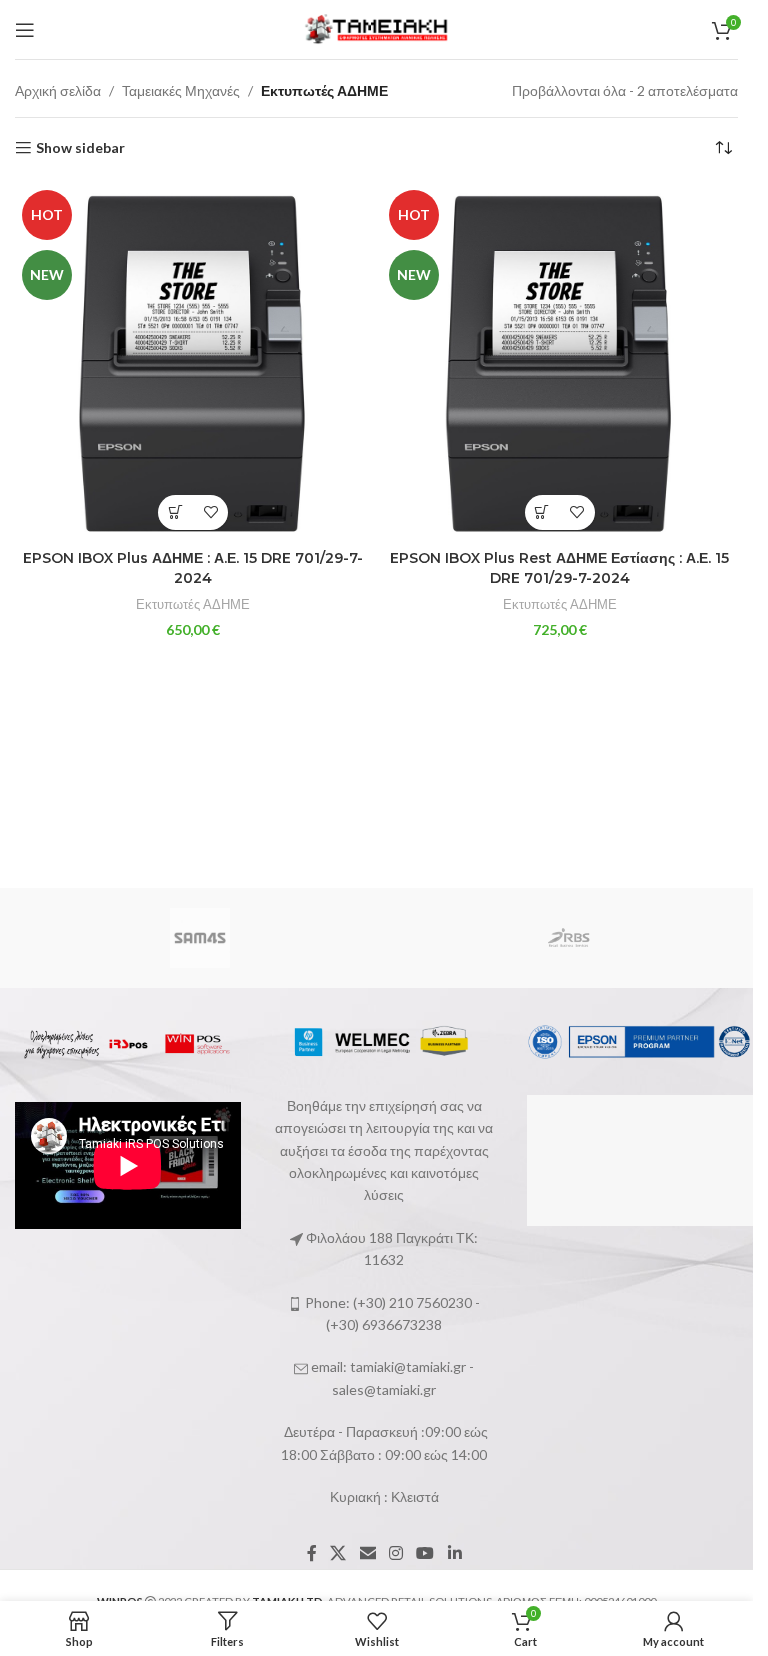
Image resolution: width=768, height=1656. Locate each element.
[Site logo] (377, 27)
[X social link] (338, 1553)
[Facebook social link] (312, 1553)
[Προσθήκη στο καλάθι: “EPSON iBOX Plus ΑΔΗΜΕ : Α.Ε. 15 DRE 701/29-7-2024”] (175, 512)
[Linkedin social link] (454, 1553)
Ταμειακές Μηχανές (181, 90)
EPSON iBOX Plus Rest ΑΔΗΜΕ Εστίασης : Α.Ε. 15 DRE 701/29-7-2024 (559, 568)
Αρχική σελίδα (58, 90)
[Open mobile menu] (25, 30)
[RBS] (568, 938)
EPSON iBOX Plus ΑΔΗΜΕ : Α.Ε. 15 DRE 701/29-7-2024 (193, 568)
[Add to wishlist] (210, 512)
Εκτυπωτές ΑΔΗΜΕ (193, 604)
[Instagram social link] (395, 1553)
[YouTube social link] (425, 1553)
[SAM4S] (199, 938)
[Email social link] (367, 1553)
